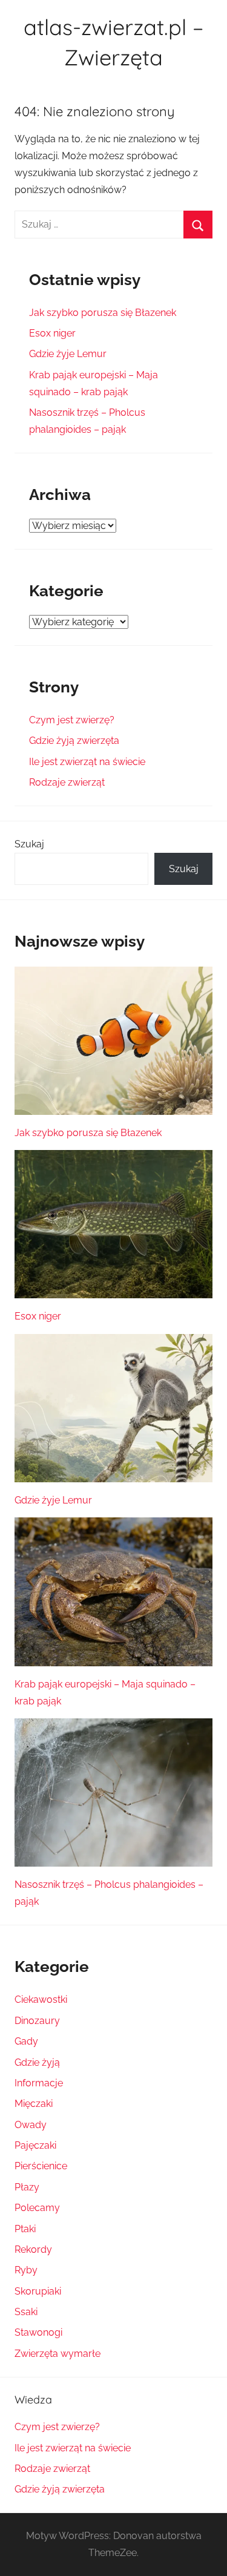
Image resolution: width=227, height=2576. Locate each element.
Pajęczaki (35, 2145)
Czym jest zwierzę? (72, 720)
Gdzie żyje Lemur (68, 354)
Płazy (27, 2187)
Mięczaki (34, 2104)
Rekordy (33, 2249)
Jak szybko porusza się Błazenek (103, 313)
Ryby (26, 2270)
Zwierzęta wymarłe (58, 2354)
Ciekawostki (41, 1999)
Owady (31, 2125)
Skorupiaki (38, 2291)
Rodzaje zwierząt (67, 782)
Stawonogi (38, 2332)
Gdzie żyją (37, 2062)
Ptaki (25, 2229)
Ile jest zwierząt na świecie (87, 762)
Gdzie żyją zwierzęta (74, 741)
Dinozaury (37, 2021)
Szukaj (29, 844)
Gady (26, 2041)
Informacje (39, 2083)
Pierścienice (41, 2166)
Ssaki (26, 2312)
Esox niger (52, 333)
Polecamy (37, 2208)
